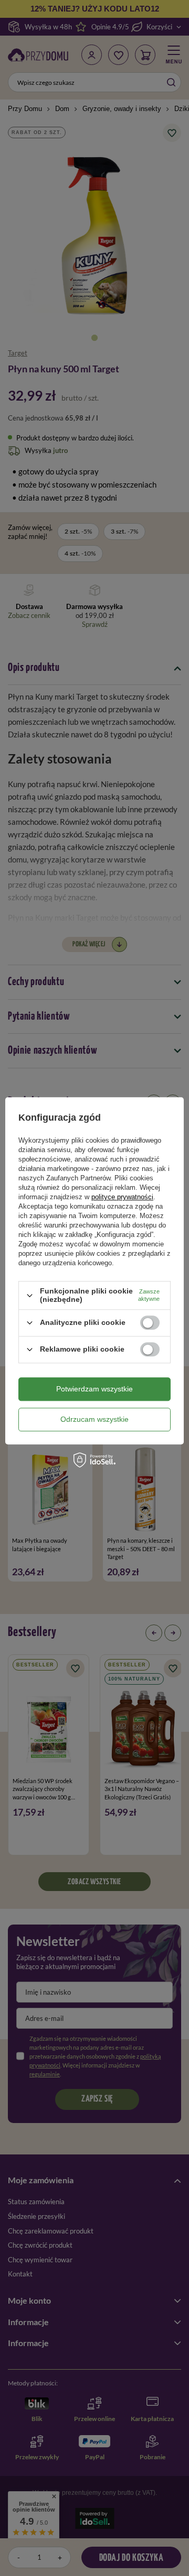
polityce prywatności (122, 1197)
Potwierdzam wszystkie (94, 1389)
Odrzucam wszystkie (94, 1419)
